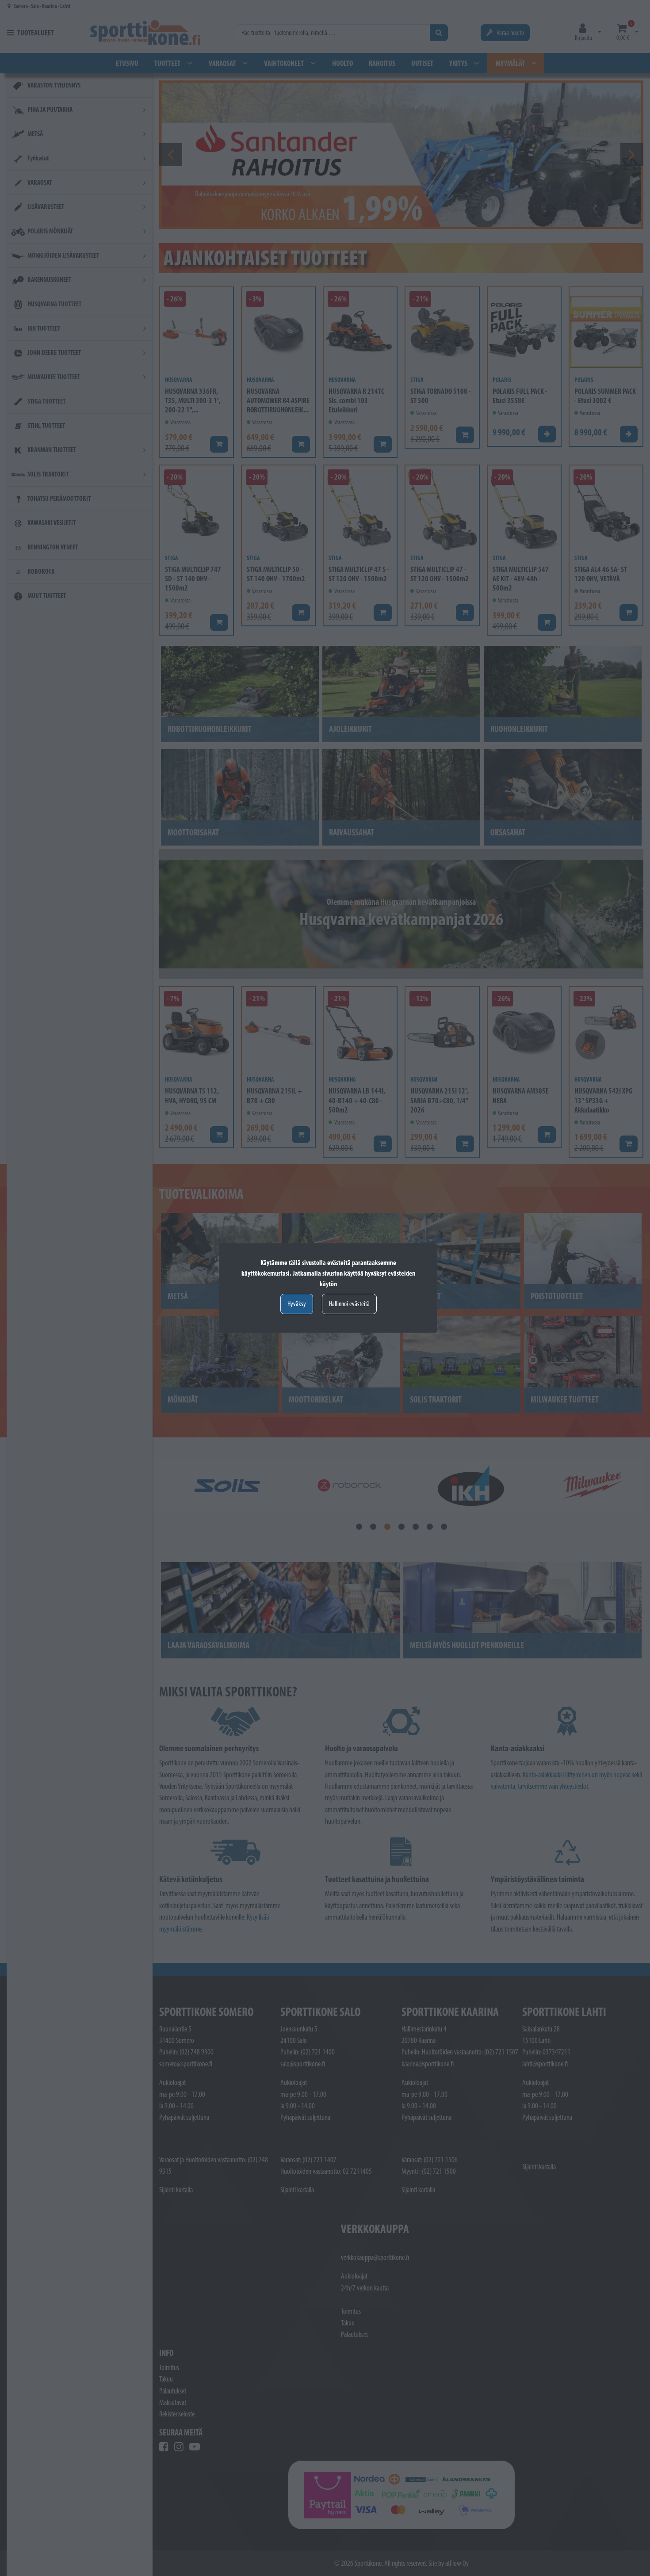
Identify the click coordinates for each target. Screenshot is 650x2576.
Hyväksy (297, 1304)
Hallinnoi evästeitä (349, 1304)
